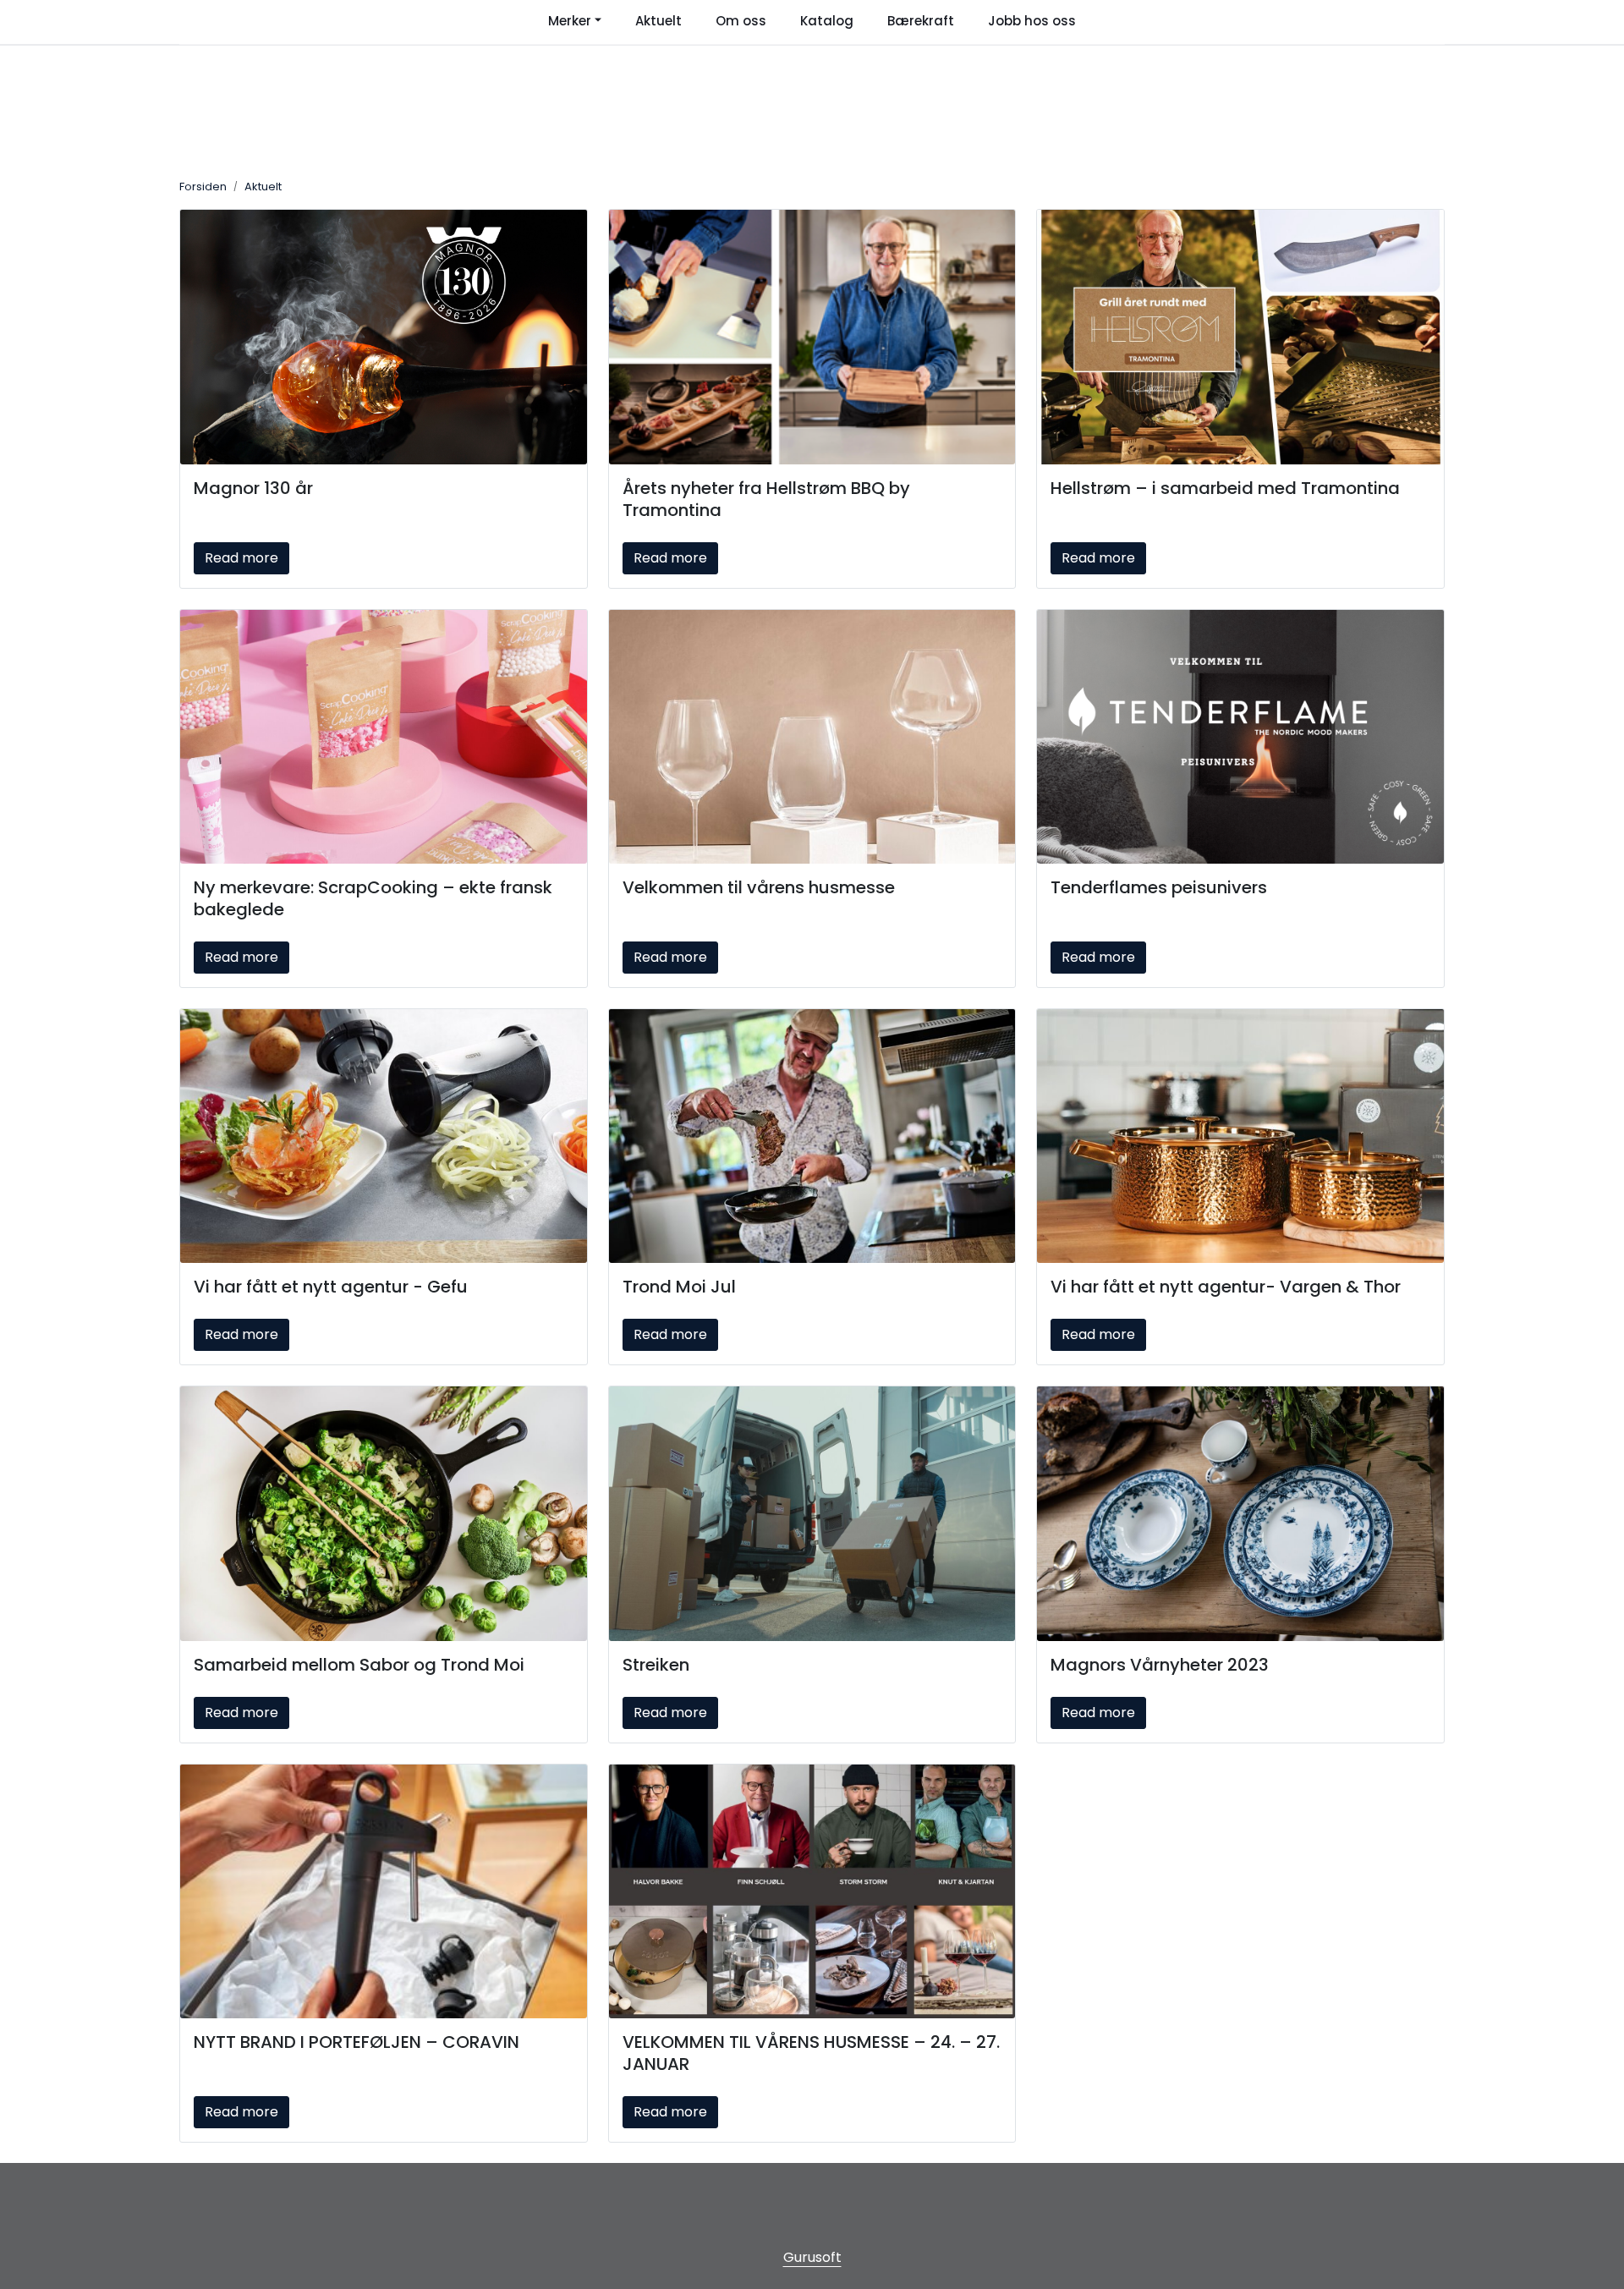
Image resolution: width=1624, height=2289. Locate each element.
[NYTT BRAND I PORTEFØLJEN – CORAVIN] (384, 1891)
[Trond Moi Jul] (812, 1136)
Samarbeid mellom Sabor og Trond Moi (359, 1665)
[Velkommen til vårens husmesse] (812, 737)
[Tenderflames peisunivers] (1240, 737)
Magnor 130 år (253, 488)
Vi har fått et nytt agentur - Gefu (331, 1287)
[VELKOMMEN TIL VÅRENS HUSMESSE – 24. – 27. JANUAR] (812, 1891)
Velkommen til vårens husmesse (759, 887)
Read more (241, 558)
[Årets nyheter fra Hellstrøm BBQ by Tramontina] (812, 337)
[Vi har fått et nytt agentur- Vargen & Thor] (1240, 1136)
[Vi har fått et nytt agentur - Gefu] (384, 1136)
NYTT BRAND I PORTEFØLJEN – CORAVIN (357, 2042)
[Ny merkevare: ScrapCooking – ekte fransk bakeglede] (384, 737)
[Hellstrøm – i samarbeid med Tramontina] (1240, 337)
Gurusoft (812, 2257)
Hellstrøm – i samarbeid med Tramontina (1225, 488)
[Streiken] (812, 1513)
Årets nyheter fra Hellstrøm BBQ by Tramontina (766, 499)
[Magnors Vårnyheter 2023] (1240, 1513)
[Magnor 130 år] (384, 337)
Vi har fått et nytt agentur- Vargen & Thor (1226, 1287)
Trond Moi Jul (679, 1287)
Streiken (656, 1665)
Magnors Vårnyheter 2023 (1160, 1665)
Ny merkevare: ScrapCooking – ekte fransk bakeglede (373, 898)
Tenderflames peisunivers (1159, 887)
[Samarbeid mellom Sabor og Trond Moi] (384, 1513)
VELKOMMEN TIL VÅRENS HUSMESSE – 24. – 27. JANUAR (811, 2053)
